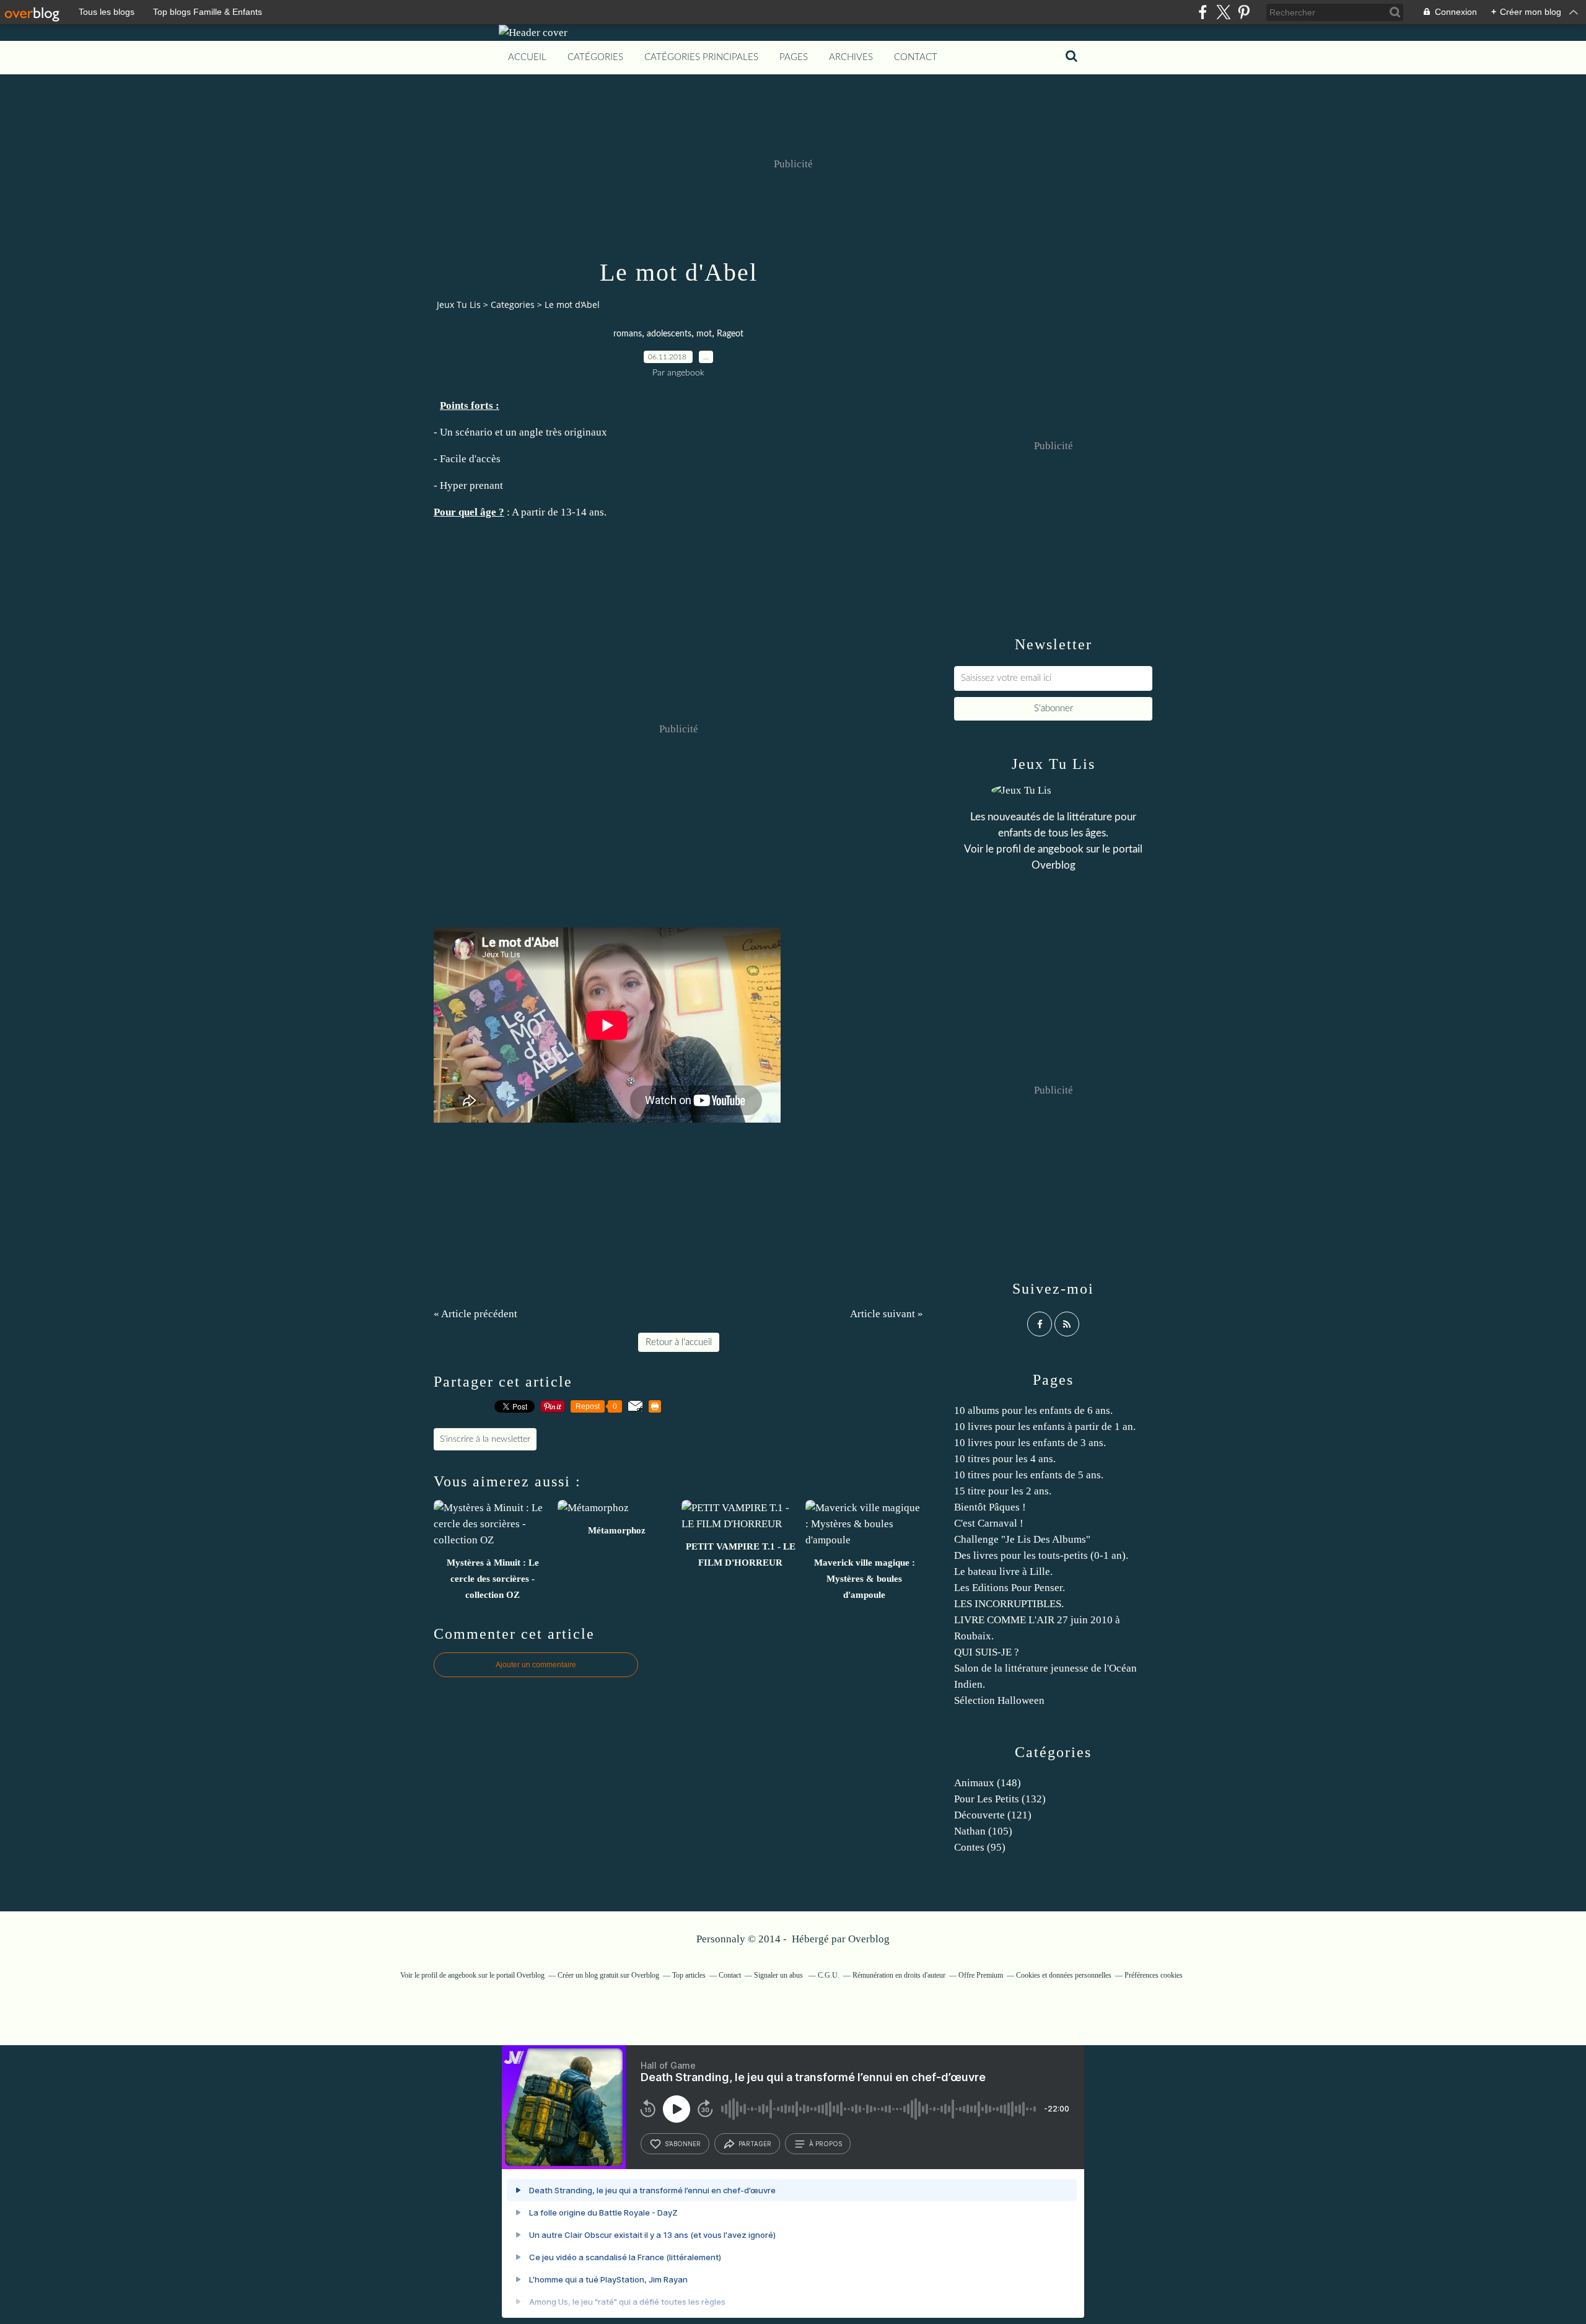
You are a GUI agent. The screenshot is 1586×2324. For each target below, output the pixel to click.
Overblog (869, 1939)
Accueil (527, 57)
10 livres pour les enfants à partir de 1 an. (1045, 1427)
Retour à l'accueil (679, 1342)
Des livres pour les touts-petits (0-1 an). (1041, 1555)
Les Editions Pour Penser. (1010, 1588)
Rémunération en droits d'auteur (899, 1975)
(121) (993, 1815)
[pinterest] (1244, 12)
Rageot (730, 334)
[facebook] (1203, 12)
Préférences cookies (1154, 1975)
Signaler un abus (779, 1975)
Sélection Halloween (999, 1700)
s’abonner (683, 2144)
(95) (980, 1847)
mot (704, 334)
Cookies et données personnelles (1064, 1975)
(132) (1000, 1799)
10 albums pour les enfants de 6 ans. (1033, 1410)
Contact (916, 57)
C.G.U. (829, 1975)
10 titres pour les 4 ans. (1005, 1459)
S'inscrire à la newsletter (485, 1439)
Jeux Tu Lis (459, 305)
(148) (988, 1783)
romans (628, 334)
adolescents (669, 334)
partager (755, 2144)
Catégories (595, 57)
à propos (826, 2144)
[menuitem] (527, 58)
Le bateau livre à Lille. (1003, 1572)
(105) (983, 1831)
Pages (794, 57)
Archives (851, 57)
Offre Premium (981, 1975)
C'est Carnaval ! (989, 1523)
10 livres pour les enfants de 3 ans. (1030, 1443)
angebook (1061, 849)
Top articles (689, 1975)
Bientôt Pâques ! (990, 1507)
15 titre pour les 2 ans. (1003, 1491)
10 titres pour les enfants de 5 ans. (1029, 1475)
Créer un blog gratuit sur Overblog (608, 1975)
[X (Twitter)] (1223, 12)
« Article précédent (475, 1314)
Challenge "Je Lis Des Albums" (1022, 1539)
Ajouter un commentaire (536, 1665)
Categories (513, 305)
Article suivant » (887, 1314)
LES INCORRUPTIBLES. (1009, 1604)
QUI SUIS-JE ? (987, 1652)
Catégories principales (701, 57)
